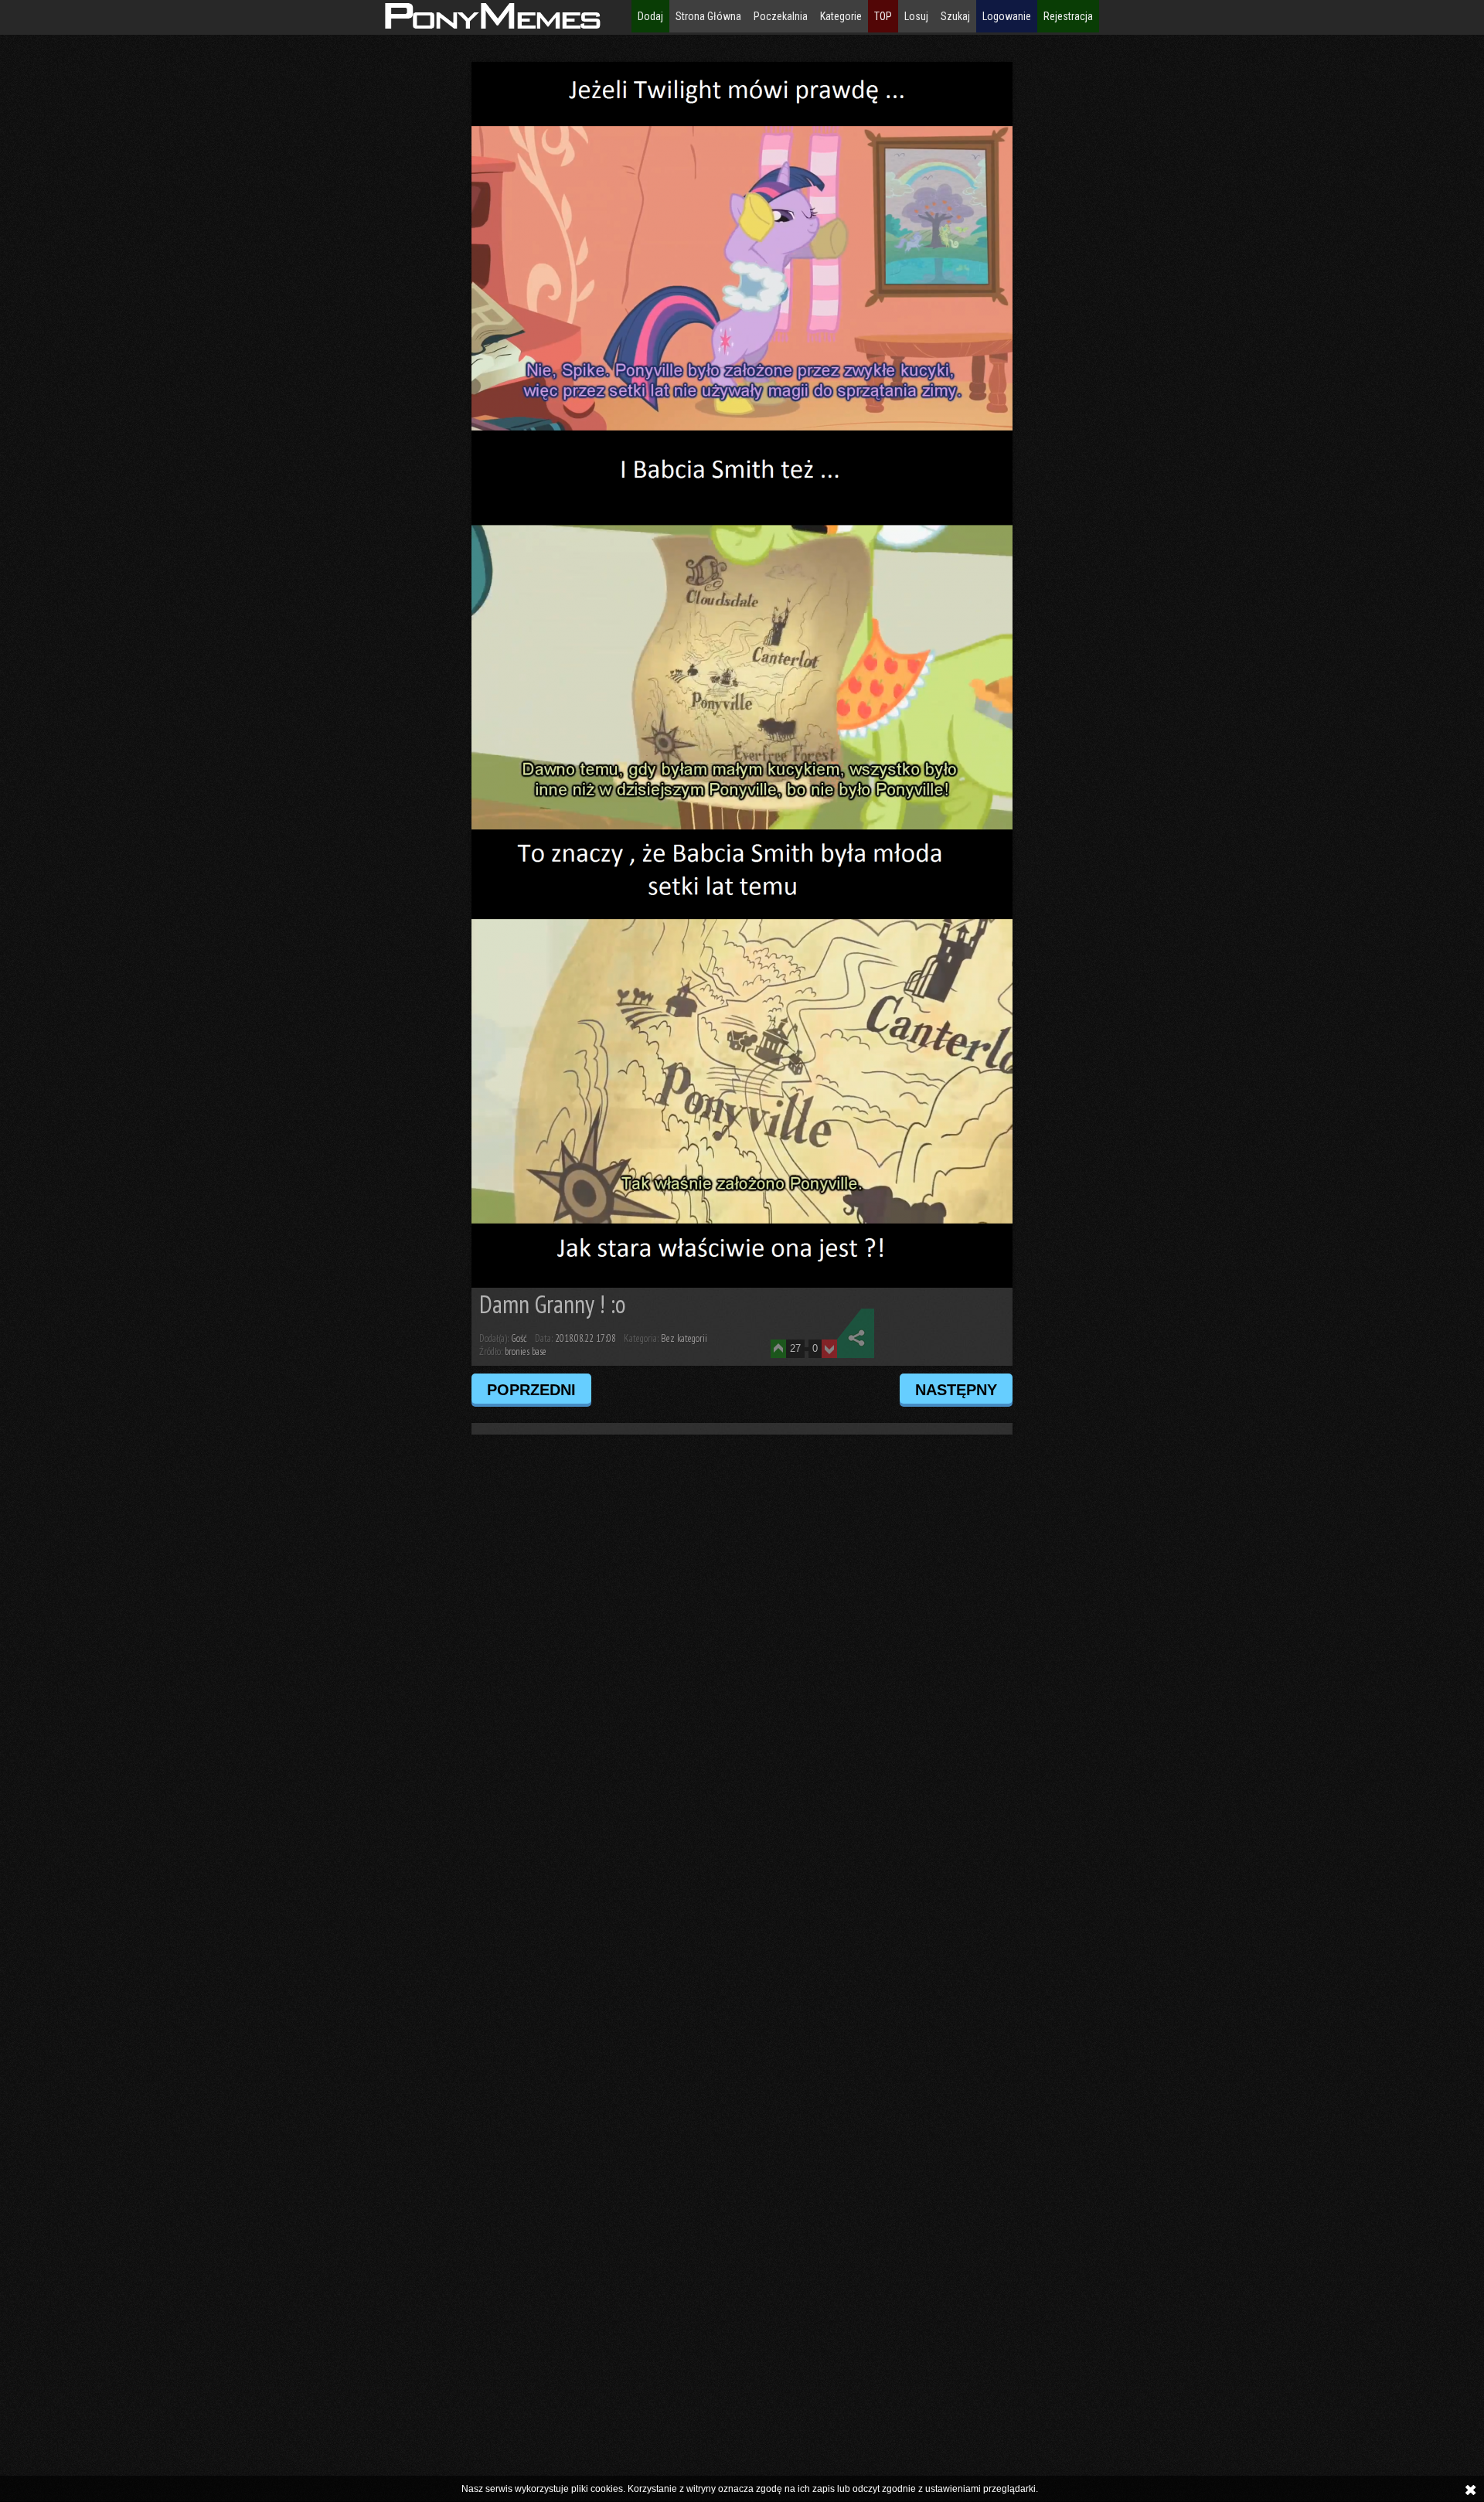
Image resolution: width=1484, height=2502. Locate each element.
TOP (883, 16)
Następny (956, 1390)
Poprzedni (531, 1390)
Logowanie (1007, 16)
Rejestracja (1068, 16)
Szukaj (955, 16)
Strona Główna (708, 16)
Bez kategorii (684, 1338)
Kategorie (841, 16)
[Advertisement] (145, 294)
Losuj (916, 16)
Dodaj (650, 16)
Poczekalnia (781, 16)
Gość (519, 1338)
